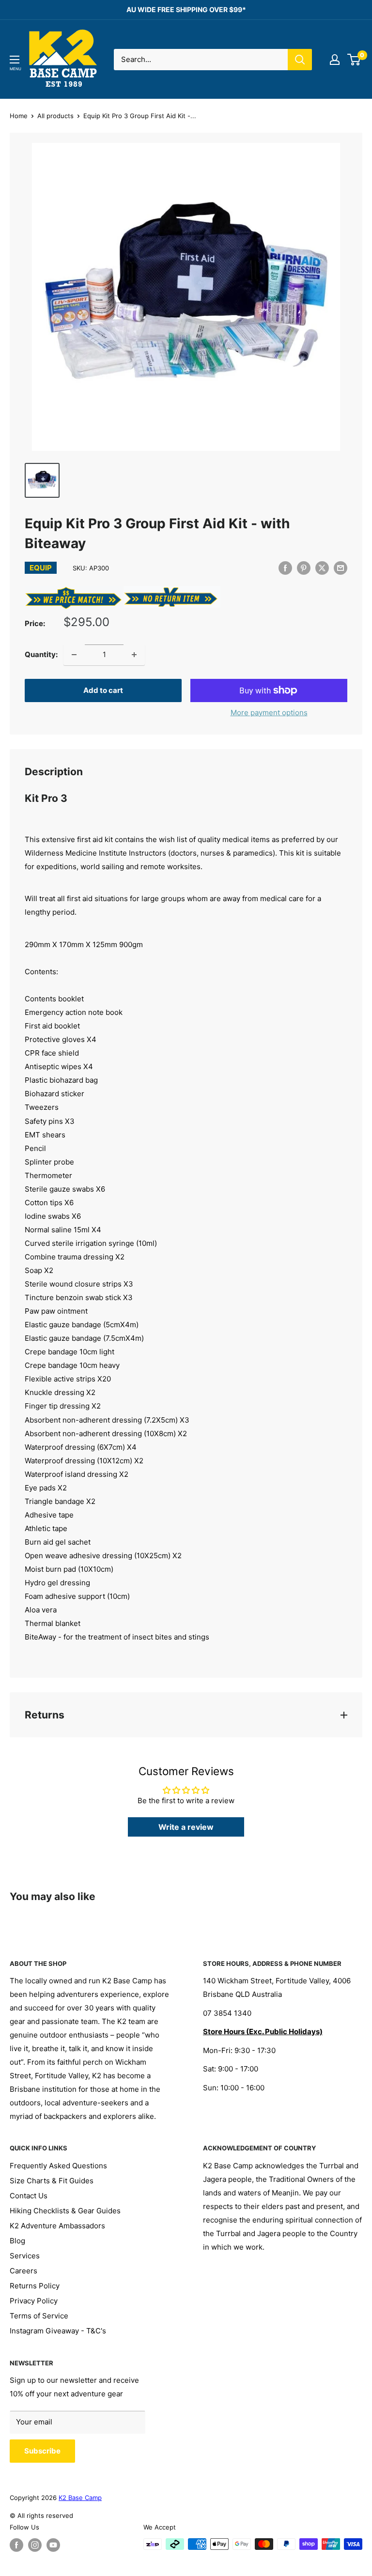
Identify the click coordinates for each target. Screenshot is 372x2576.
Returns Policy (35, 2286)
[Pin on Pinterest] (304, 568)
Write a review (186, 1827)
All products (55, 116)
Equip (41, 568)
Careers (23, 2271)
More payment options (269, 713)
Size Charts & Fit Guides (52, 2181)
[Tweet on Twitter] (322, 568)
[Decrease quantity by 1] (74, 655)
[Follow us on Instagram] (35, 2545)
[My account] (335, 60)
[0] (354, 60)
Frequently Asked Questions (58, 2166)
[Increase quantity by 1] (134, 655)
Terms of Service (39, 2316)
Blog (17, 2241)
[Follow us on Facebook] (16, 2545)
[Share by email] (341, 568)
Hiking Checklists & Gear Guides (65, 2211)
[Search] (300, 60)
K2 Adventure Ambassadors (57, 2226)
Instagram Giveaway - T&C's (58, 2331)
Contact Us (29, 2196)
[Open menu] (15, 60)
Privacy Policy (34, 2301)
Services (25, 2256)
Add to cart (103, 690)
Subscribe (42, 2451)
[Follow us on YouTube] (53, 2545)
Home (19, 116)
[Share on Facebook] (285, 568)
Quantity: (41, 654)
